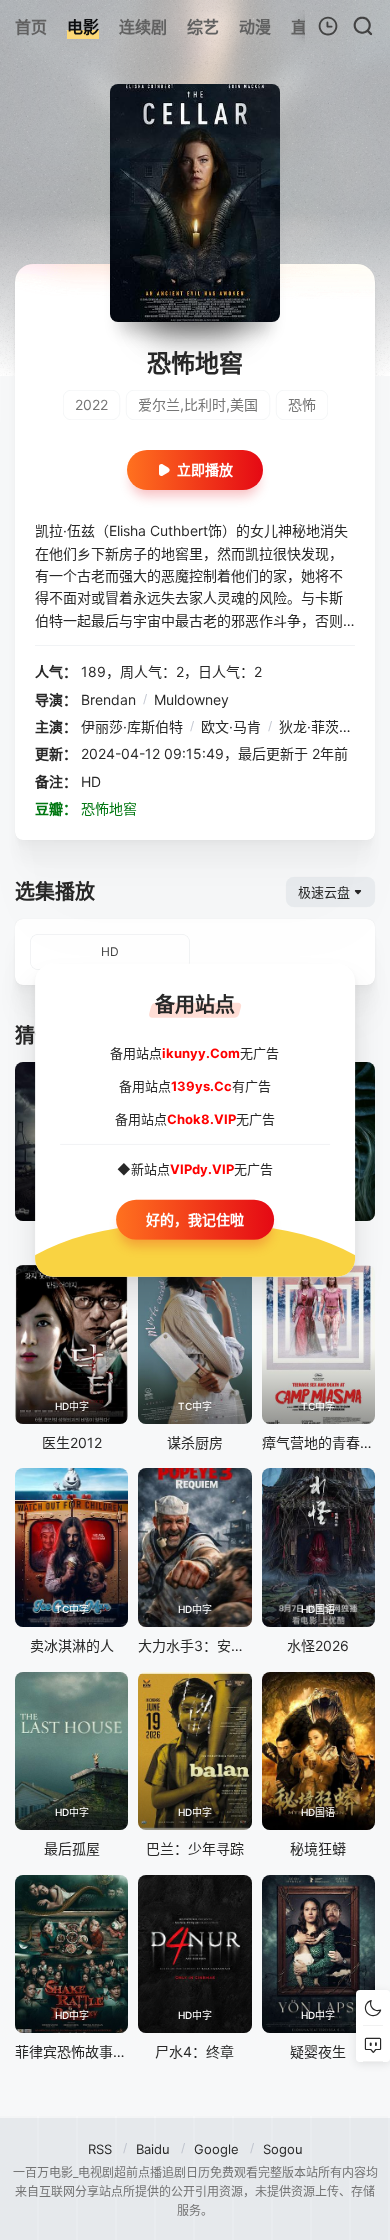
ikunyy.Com (201, 1053)
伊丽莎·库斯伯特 (132, 726)
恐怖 (302, 404)
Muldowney (191, 699)
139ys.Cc (201, 1086)
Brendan (108, 699)
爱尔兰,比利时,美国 (198, 404)
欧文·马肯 (231, 726)
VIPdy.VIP (202, 1169)
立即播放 (205, 469)
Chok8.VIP (201, 1118)
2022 (91, 404)
